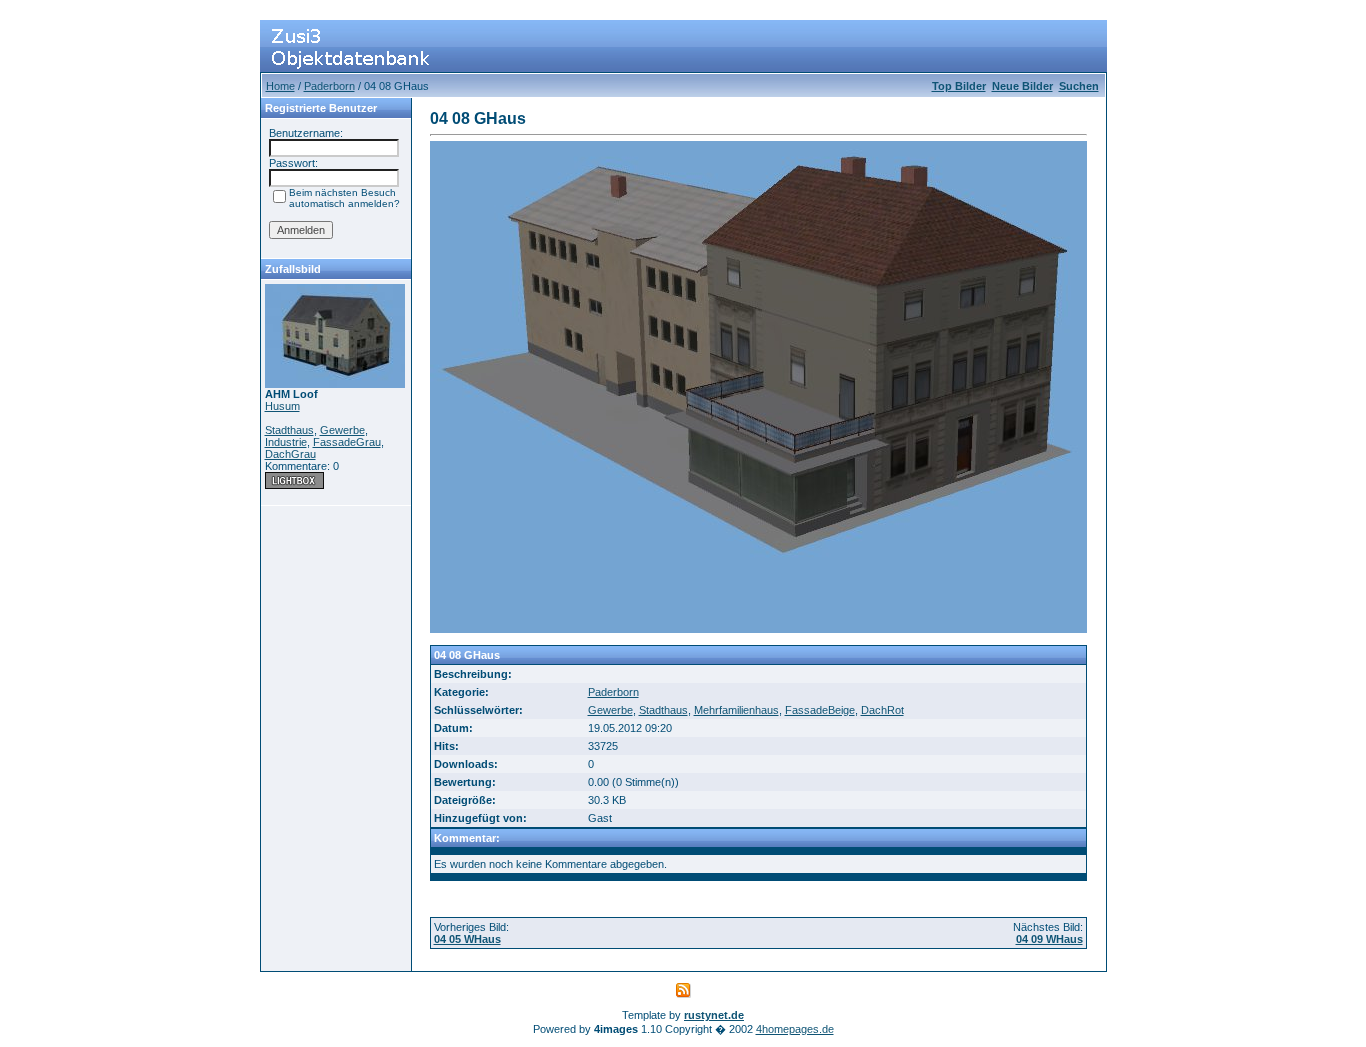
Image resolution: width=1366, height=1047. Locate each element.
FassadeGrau (347, 442)
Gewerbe (342, 430)
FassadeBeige (820, 710)
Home (280, 86)
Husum (282, 406)
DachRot (882, 710)
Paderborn (329, 86)
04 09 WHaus (1049, 939)
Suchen (1079, 86)
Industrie (286, 442)
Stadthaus (289, 430)
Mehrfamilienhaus (736, 710)
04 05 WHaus (467, 939)
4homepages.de (795, 1029)
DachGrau (290, 454)
